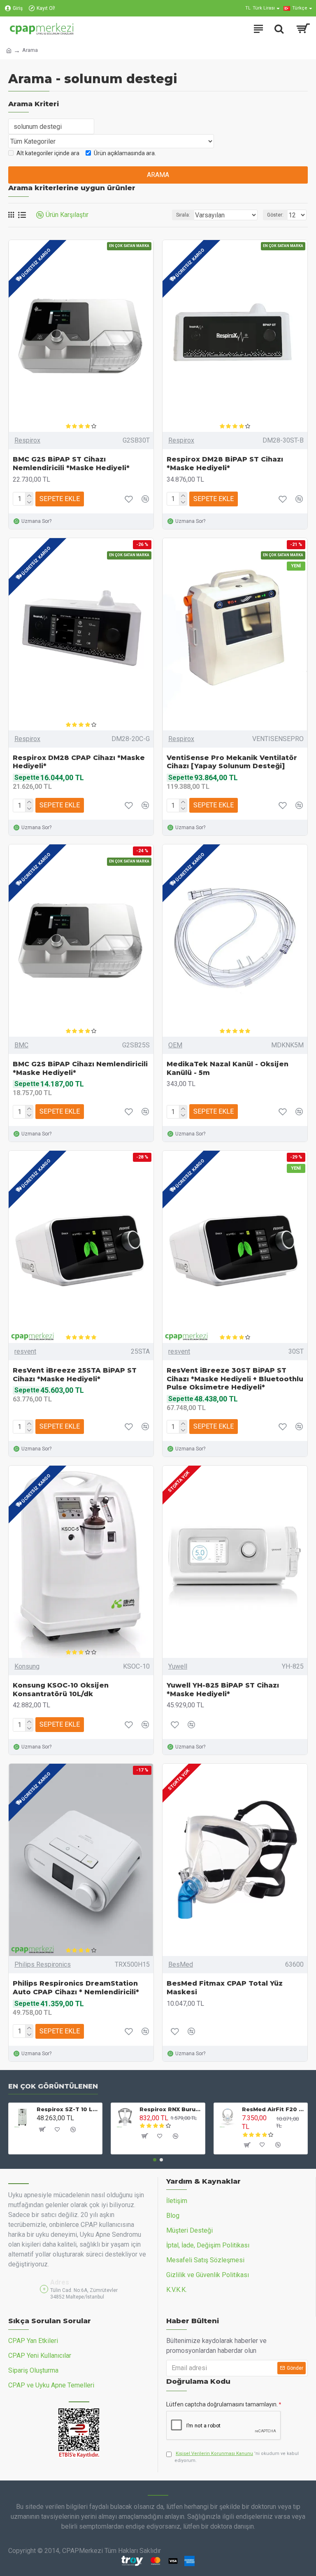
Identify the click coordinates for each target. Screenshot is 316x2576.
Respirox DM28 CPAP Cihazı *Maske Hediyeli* (79, 762)
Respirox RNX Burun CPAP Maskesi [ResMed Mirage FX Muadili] (171, 2109)
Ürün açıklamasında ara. (125, 153)
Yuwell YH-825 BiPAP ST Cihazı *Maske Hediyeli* (223, 1690)
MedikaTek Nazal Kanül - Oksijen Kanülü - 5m (228, 1068)
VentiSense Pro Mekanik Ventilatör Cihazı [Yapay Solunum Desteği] (232, 762)
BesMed (181, 1964)
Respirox (27, 440)
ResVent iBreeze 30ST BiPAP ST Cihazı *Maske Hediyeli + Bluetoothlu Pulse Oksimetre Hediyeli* (235, 1379)
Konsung (27, 1666)
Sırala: (183, 215)
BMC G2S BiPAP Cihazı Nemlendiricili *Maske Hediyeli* (80, 1068)
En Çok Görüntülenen (53, 2086)
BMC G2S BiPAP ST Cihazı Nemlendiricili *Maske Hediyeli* (71, 464)
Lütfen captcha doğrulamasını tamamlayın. (222, 2404)
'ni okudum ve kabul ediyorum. (237, 2457)
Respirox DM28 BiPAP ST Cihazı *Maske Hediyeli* (225, 464)
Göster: (275, 215)
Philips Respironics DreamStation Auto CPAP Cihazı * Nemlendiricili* (76, 1988)
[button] (155, 2160)
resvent (25, 1351)
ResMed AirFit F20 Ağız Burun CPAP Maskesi (273, 2109)
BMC (21, 1045)
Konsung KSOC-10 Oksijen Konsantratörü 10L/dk (61, 1690)
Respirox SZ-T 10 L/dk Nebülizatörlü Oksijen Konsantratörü (68, 2109)
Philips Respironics (43, 1964)
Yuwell (178, 1666)
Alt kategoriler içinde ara (48, 153)
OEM (175, 1045)
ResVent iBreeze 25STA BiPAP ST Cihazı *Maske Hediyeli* (75, 1375)
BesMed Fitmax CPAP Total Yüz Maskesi (225, 1988)
